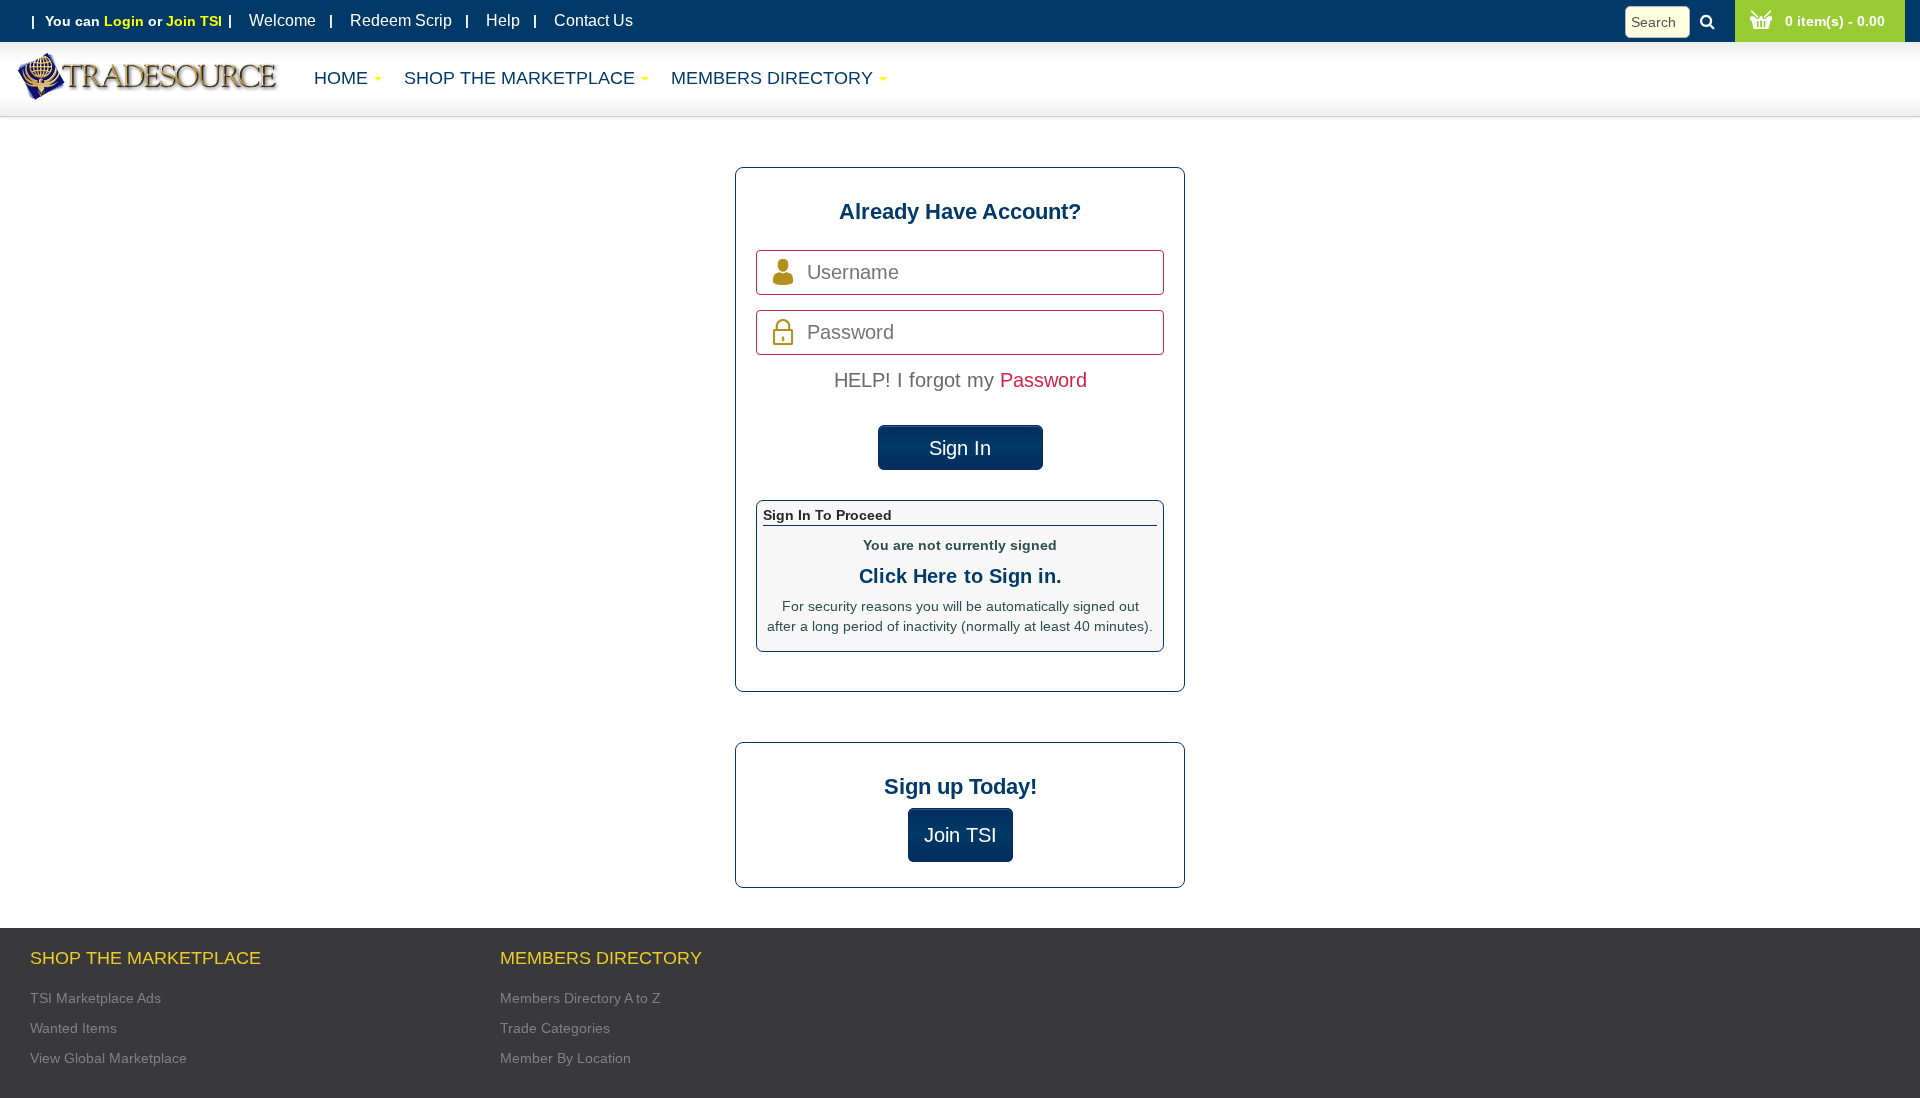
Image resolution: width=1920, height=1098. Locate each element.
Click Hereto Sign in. (960, 576)
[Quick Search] (1675, 22)
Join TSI (194, 21)
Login (124, 21)
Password (1043, 380)
